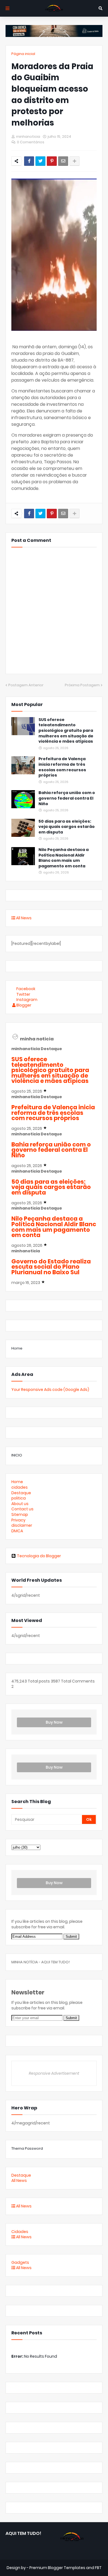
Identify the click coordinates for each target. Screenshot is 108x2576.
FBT (98, 2568)
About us (20, 1504)
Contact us (22, 1509)
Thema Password (27, 2148)
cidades (20, 1487)
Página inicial (23, 54)
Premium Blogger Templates (57, 2568)
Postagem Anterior (26, 685)
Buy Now (54, 1722)
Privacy (18, 1520)
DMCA (17, 1531)
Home (17, 1348)
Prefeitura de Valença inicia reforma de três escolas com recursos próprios (62, 767)
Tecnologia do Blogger (39, 1556)
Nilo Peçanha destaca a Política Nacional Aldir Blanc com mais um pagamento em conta (64, 858)
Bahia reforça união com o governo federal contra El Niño (67, 798)
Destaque (21, 1493)
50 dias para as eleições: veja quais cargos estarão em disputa (67, 827)
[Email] (63, 161)
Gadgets (20, 2262)
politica (19, 1498)
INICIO (17, 1455)
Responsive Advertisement (54, 2073)
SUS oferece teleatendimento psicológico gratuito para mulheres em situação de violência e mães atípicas (66, 731)
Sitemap (20, 1514)
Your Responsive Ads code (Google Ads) (50, 1390)
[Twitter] (40, 161)
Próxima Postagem (82, 685)
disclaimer (22, 1525)
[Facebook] (29, 161)
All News (23, 918)
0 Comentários (31, 142)
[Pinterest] (52, 161)
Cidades (20, 2232)
